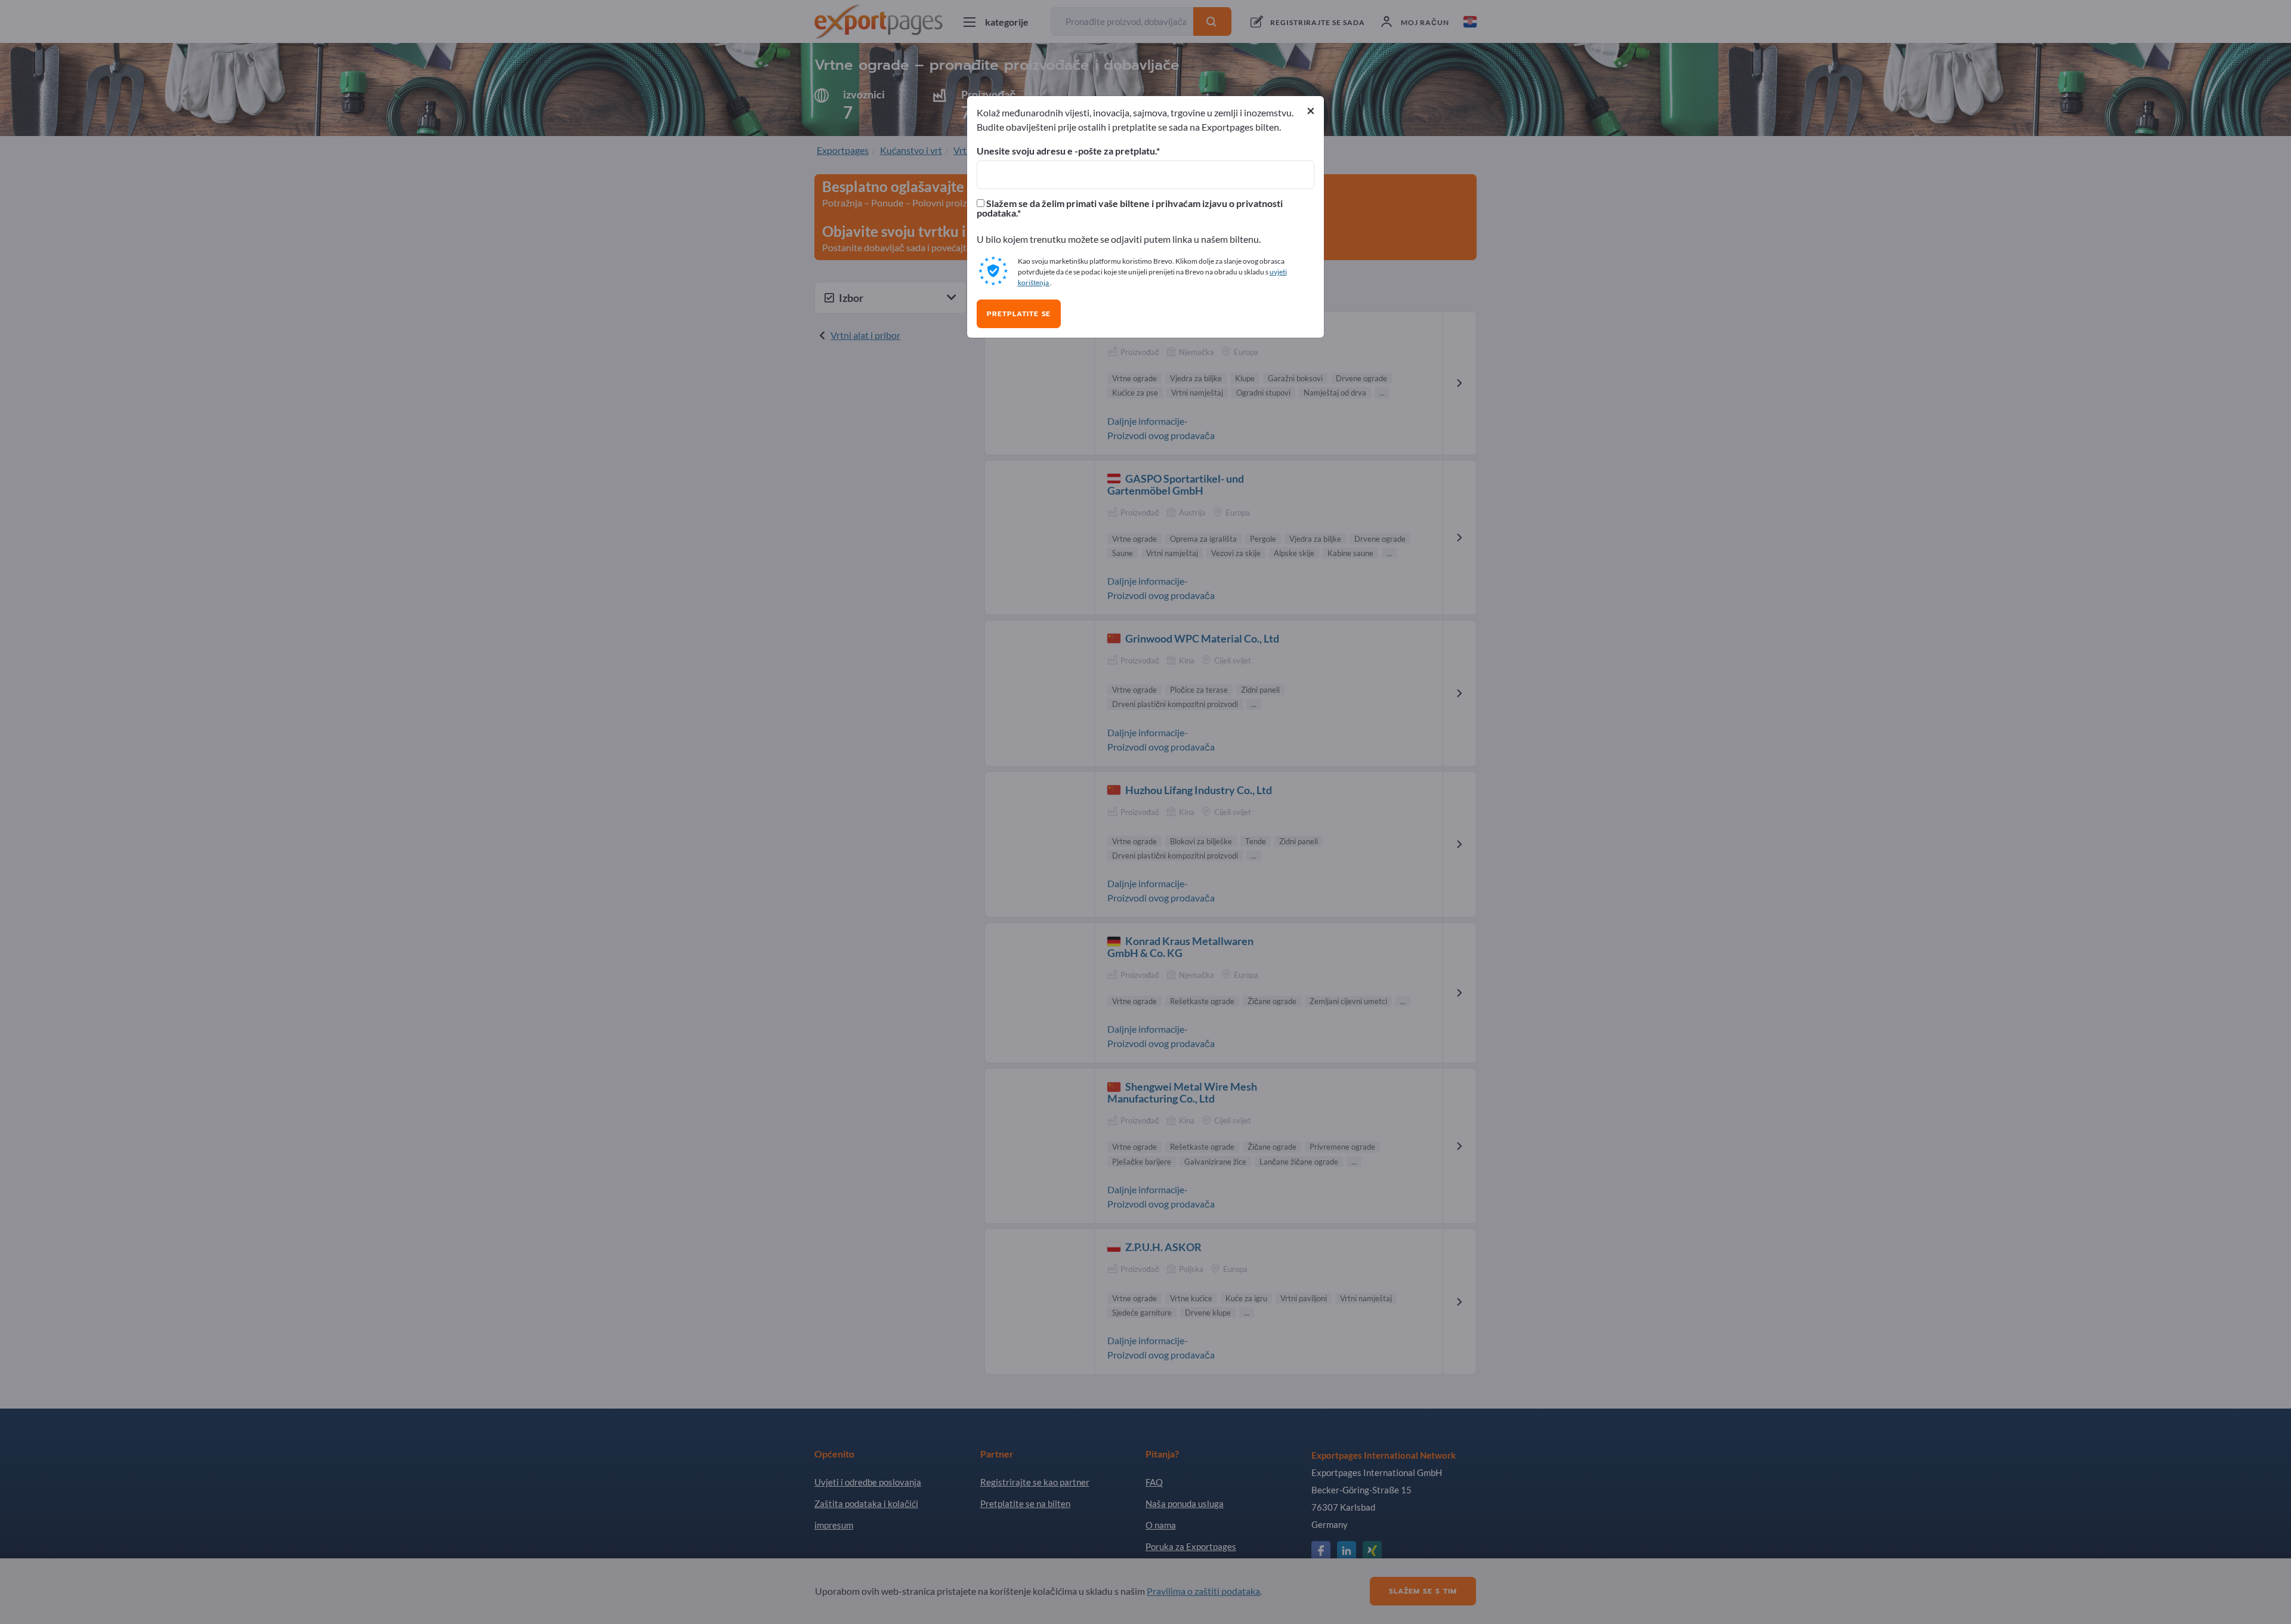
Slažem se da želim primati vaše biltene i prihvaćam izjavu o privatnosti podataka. (1130, 208)
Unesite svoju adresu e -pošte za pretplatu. (1066, 151)
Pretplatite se (1019, 314)
